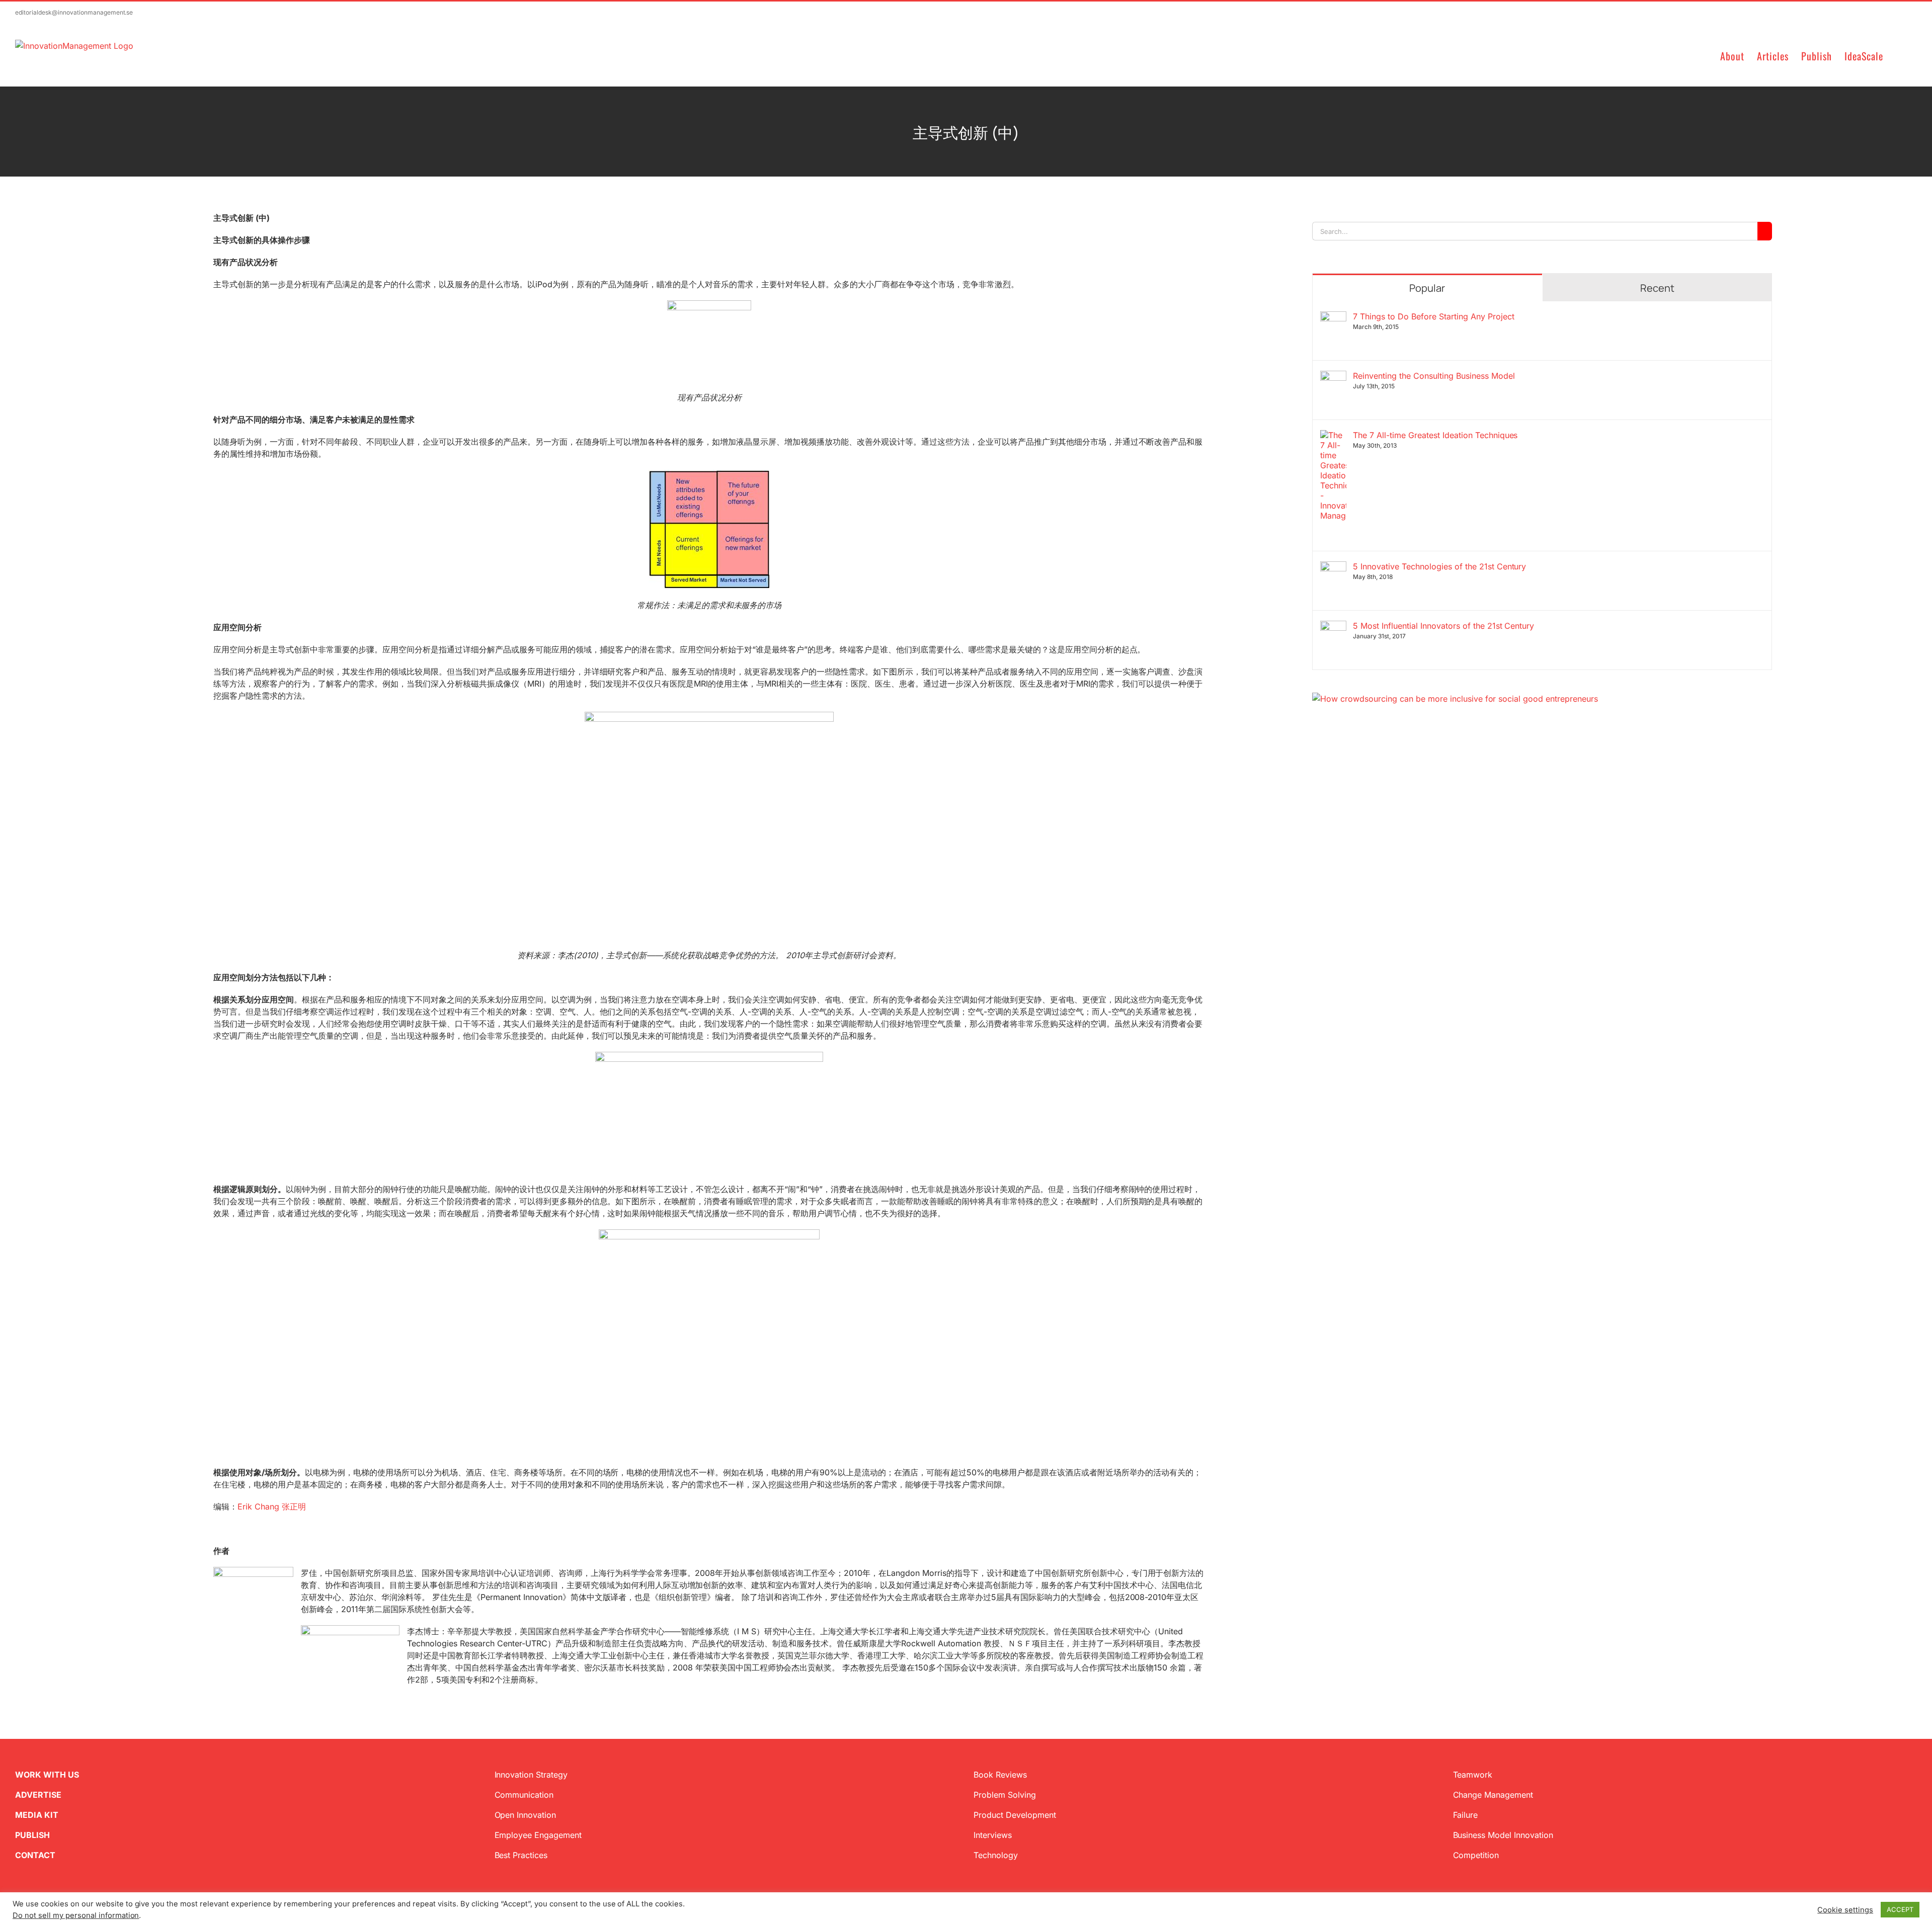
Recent (1657, 288)
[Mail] (1364, 753)
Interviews (993, 1835)
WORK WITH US (47, 1775)
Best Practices (521, 1855)
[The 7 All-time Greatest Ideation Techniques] (1333, 436)
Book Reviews (1000, 1775)
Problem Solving (1005, 1795)
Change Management (1493, 1795)
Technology (996, 1855)
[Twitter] (1316, 753)
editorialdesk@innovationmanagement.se (74, 12)
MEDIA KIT (37, 1815)
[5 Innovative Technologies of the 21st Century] (1333, 567)
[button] (1900, 55)
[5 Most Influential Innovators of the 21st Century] (1333, 627)
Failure (1466, 1815)
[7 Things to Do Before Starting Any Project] (1333, 317)
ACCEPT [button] (1900, 1909)
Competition (1476, 1855)
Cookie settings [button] (1845, 1910)
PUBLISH (32, 1835)
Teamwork (1473, 1775)
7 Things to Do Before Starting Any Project (1433, 316)
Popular (1427, 288)
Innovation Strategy (531, 1775)
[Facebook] (1332, 753)
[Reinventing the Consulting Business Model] (1333, 377)
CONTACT (35, 1855)
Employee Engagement (538, 1835)
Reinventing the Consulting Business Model (1434, 376)
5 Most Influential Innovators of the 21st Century (1443, 626)
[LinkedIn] (1348, 753)
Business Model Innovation (1503, 1835)
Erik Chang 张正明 (272, 1506)
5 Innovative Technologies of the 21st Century (1439, 566)
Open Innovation (526, 1815)
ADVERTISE (38, 1795)
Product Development (1015, 1815)
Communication (524, 1795)
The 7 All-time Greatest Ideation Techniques (1435, 435)
